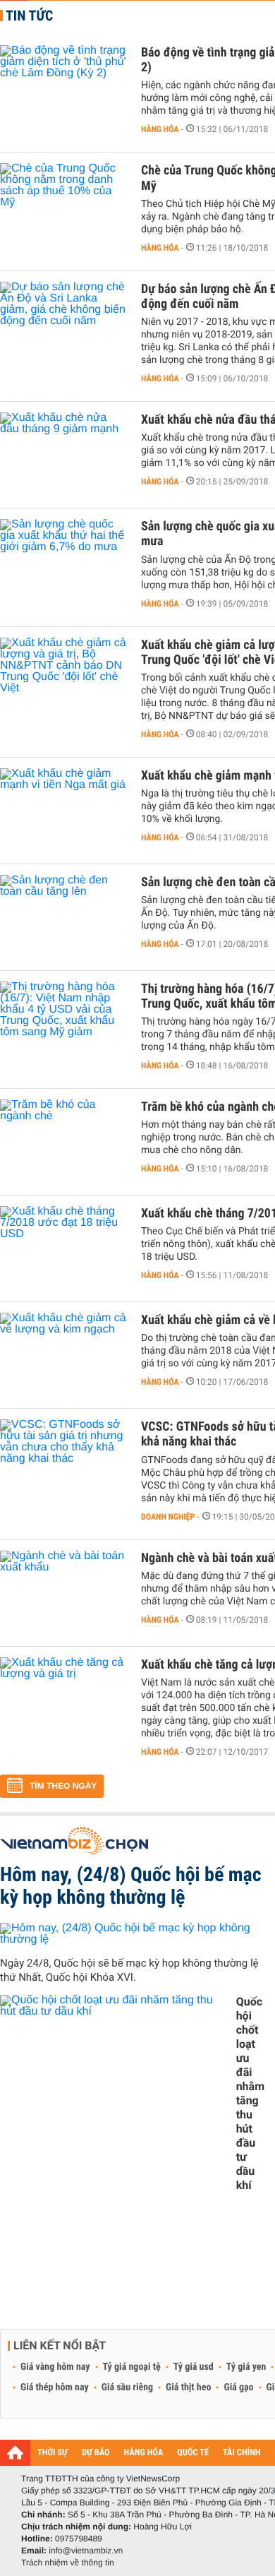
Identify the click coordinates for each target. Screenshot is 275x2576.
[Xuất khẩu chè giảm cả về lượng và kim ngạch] (63, 1355)
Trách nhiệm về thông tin (68, 2563)
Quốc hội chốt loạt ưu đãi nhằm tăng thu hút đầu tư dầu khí (250, 2093)
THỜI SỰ (53, 2453)
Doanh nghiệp (168, 1517)
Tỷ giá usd (194, 2367)
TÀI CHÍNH (242, 2453)
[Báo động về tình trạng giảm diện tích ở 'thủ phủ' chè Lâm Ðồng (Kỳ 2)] (63, 88)
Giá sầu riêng (127, 2387)
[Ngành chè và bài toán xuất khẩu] (63, 1593)
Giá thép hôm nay (55, 2387)
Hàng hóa (160, 129)
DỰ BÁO (96, 2453)
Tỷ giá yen (246, 2367)
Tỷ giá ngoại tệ (132, 2367)
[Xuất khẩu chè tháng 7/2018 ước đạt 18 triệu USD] (63, 1248)
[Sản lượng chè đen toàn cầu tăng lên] (63, 917)
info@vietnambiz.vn (86, 2551)
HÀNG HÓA (144, 2453)
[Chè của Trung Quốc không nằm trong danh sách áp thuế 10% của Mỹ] (63, 205)
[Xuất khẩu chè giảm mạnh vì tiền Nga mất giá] (63, 811)
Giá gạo (238, 2387)
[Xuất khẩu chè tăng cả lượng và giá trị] (63, 1700)
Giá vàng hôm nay (55, 2367)
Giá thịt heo (188, 2387)
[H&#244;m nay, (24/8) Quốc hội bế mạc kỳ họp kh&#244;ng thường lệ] (132, 1934)
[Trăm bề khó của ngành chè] (63, 1142)
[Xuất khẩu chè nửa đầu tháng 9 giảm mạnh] (63, 455)
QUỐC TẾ (193, 2453)
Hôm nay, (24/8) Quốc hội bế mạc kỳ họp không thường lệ (131, 1886)
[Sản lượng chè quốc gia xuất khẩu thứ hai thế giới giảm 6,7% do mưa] (63, 561)
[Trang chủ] (15, 2452)
